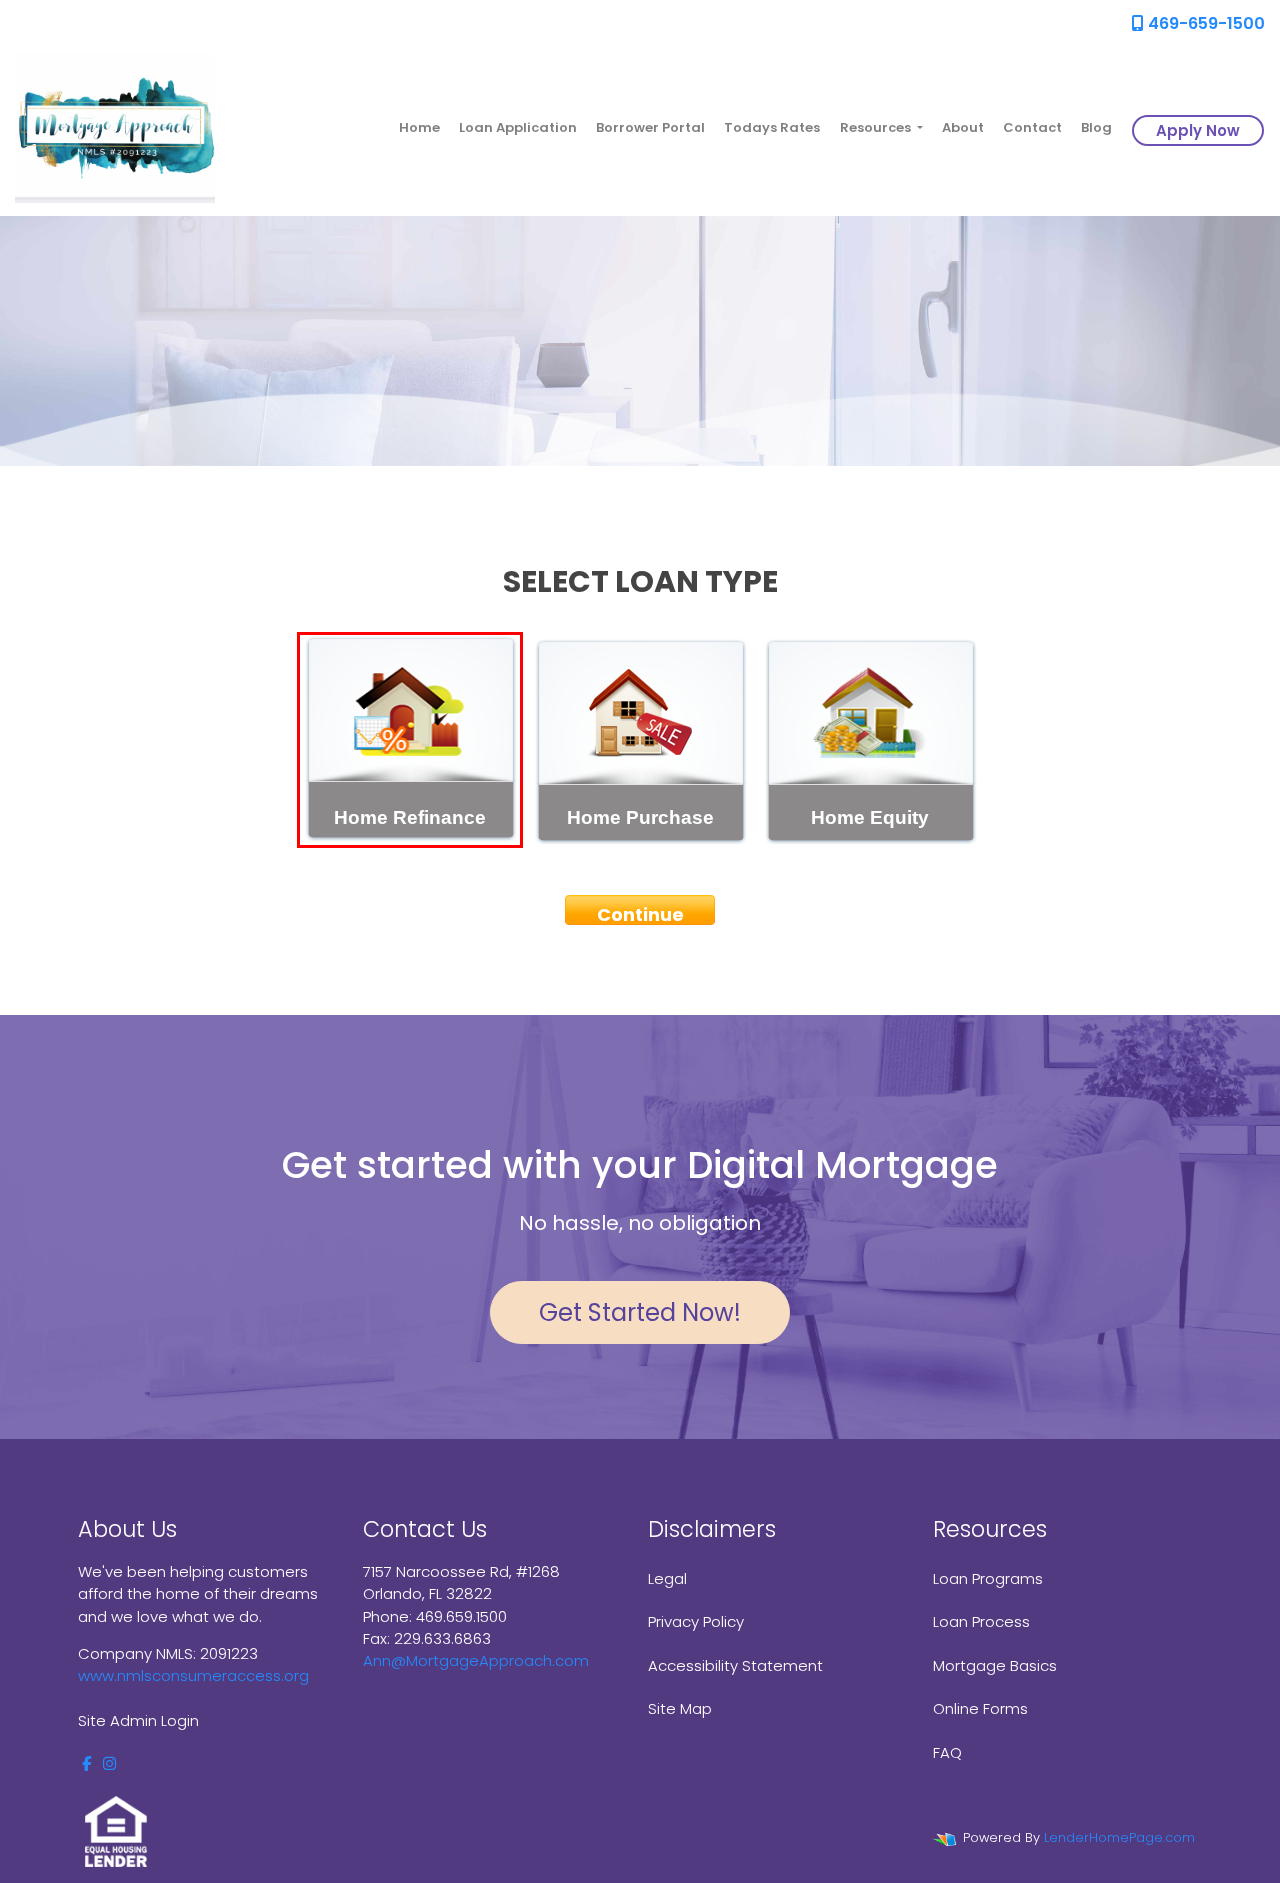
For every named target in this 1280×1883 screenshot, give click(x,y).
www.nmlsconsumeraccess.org (193, 1675)
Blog (1096, 127)
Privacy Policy (696, 1621)
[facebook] (86, 1763)
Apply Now (1198, 130)
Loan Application (518, 127)
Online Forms (980, 1708)
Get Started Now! (640, 1312)
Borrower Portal (650, 127)
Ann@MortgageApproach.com (476, 1660)
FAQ (947, 1752)
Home (419, 127)
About (963, 127)
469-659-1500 (1204, 23)
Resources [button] (877, 127)
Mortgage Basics (995, 1665)
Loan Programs (988, 1578)
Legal (667, 1578)
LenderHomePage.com (1119, 1837)
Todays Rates (772, 127)
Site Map (680, 1708)
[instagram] (109, 1763)
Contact (1032, 127)
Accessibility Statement (735, 1665)
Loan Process (981, 1621)
